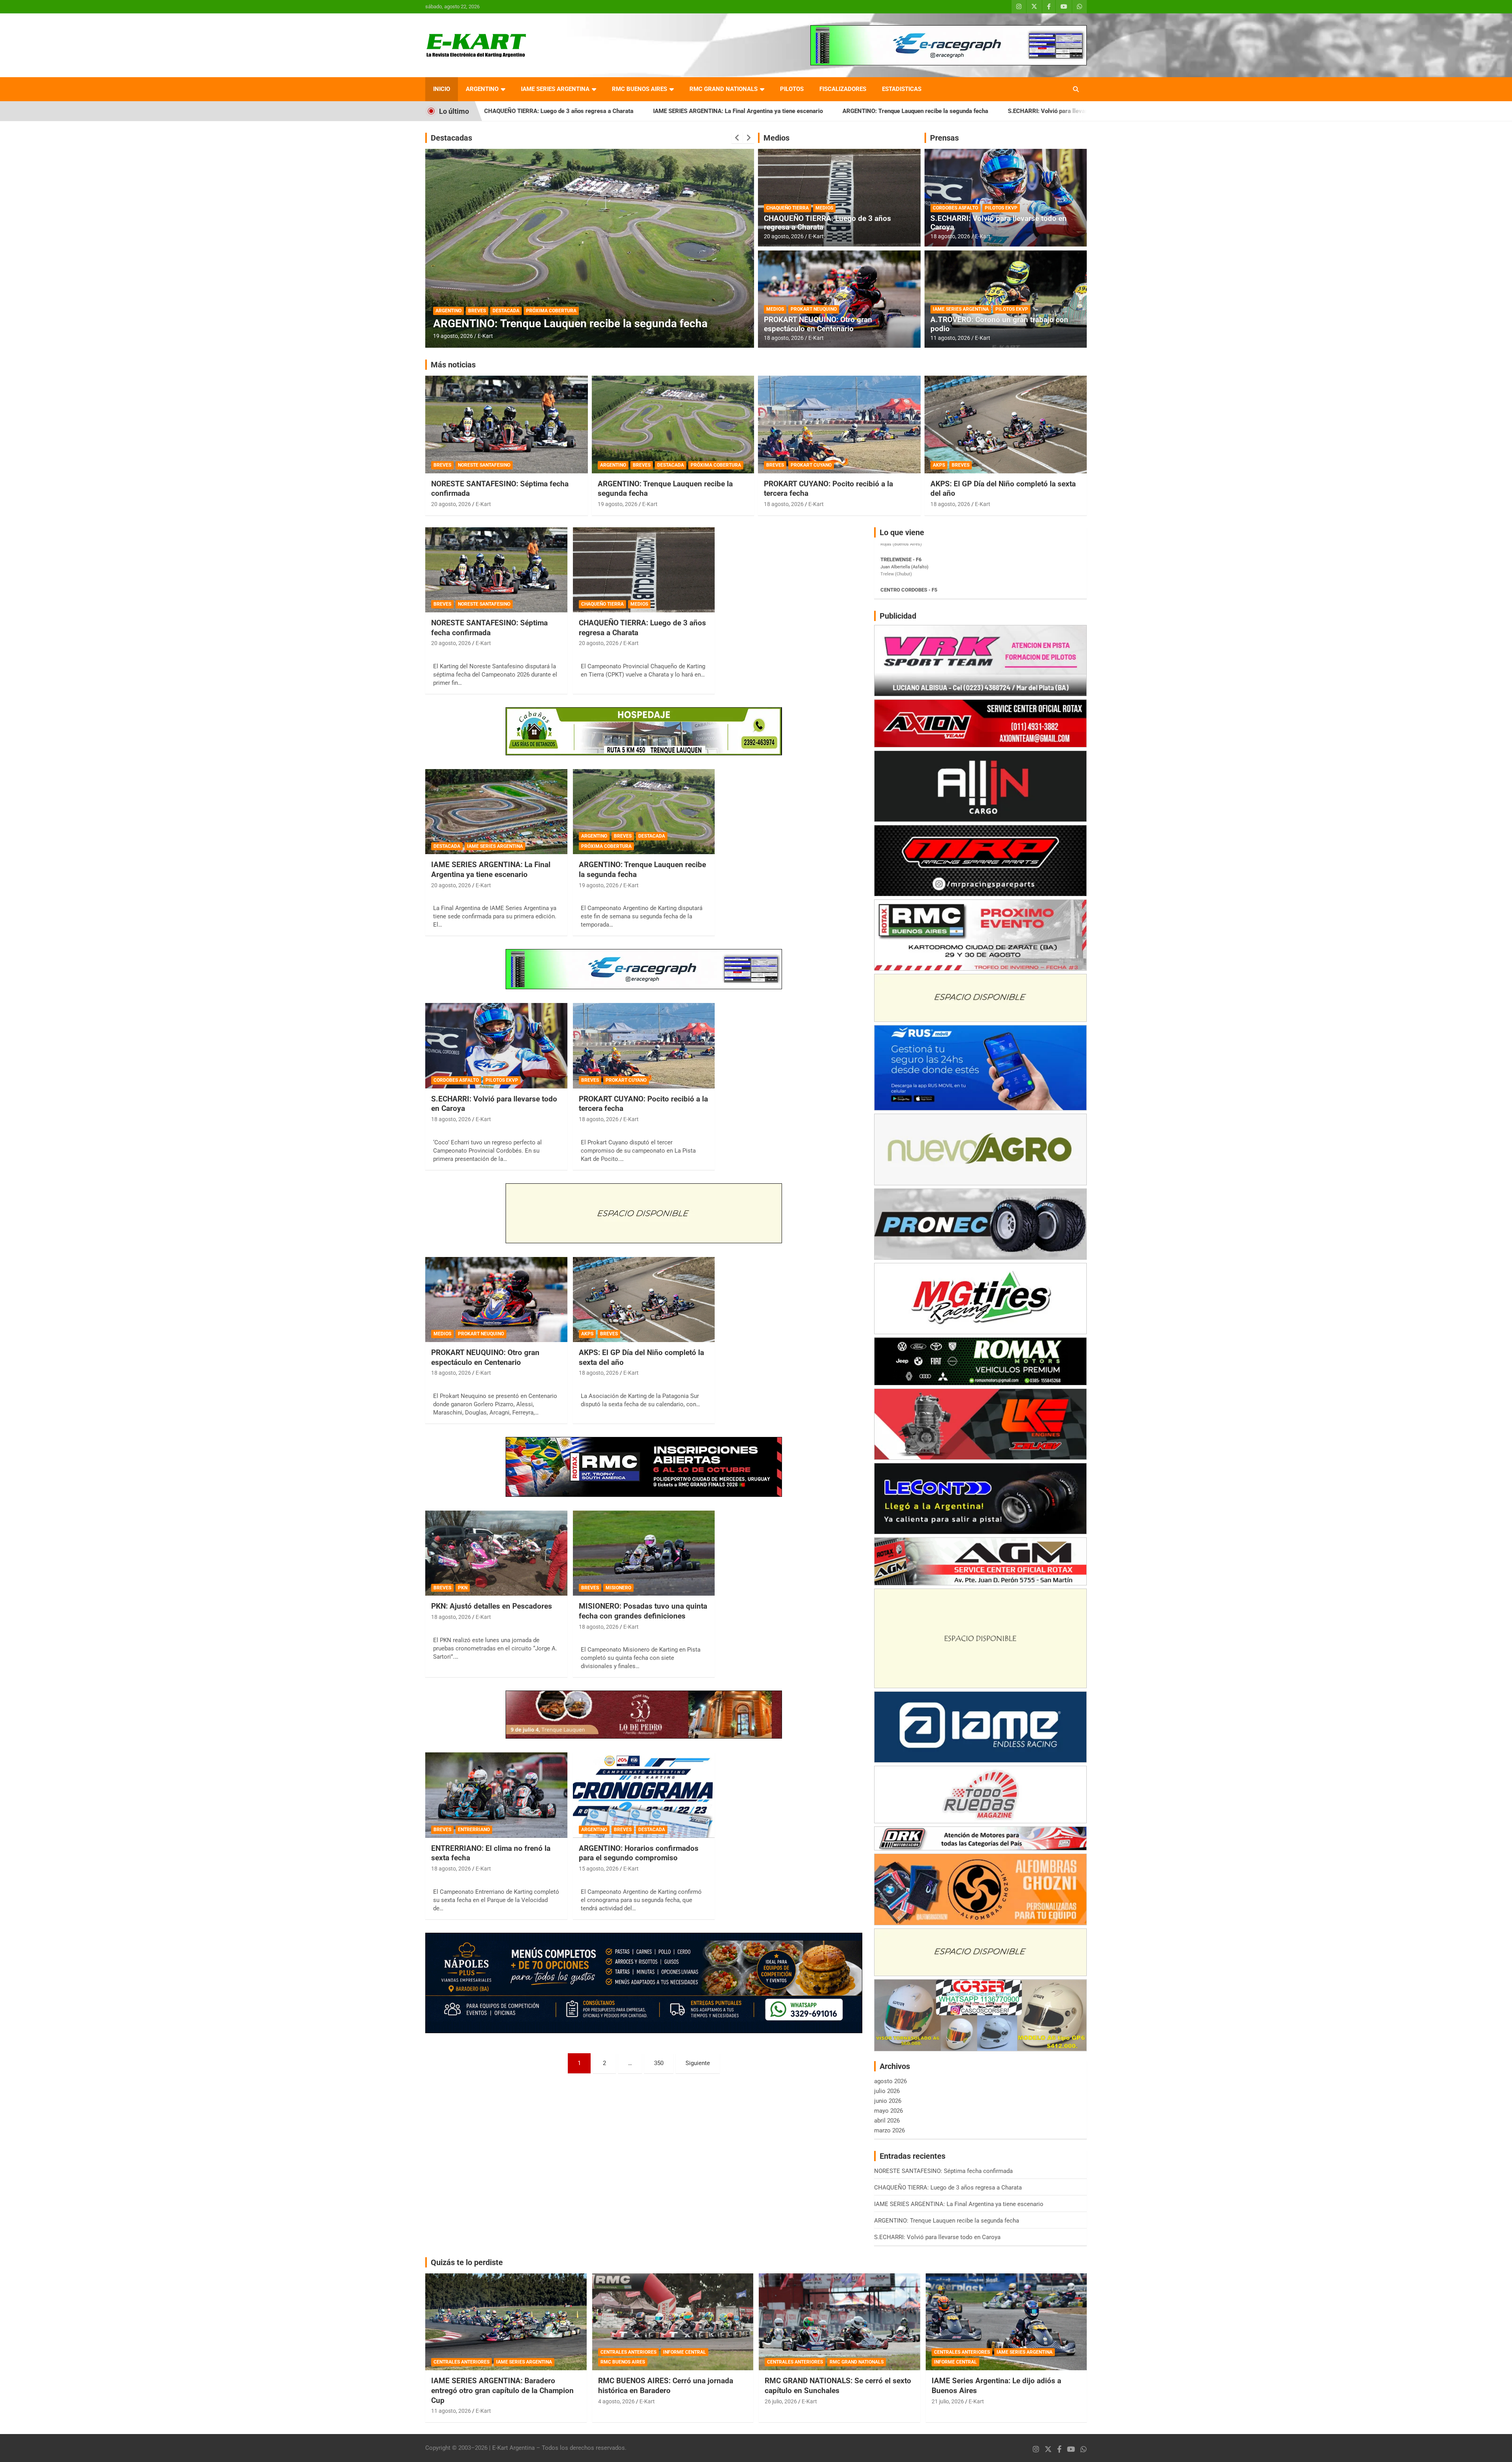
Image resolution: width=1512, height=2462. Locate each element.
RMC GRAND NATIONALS (724, 89)
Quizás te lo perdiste (467, 2262)
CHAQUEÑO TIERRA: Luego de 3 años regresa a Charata (827, 223)
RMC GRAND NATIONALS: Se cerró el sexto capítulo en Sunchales (838, 2386)
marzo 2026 (889, 2130)
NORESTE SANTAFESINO (484, 465)
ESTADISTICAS (902, 89)
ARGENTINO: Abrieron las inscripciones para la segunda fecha (587, 324)
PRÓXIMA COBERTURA (716, 465)
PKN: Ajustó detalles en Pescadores (492, 1606)
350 (659, 2063)
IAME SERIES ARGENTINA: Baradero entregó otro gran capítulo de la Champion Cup (502, 2390)
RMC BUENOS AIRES (639, 89)
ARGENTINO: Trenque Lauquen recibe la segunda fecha (686, 111)
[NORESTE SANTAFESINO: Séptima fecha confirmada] (496, 570)
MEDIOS (824, 208)
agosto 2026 (890, 2081)
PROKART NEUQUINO (814, 309)
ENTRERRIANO (474, 1830)
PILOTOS (792, 89)
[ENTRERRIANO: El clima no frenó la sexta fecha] (496, 1795)
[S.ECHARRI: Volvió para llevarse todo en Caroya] (496, 1046)
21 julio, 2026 (948, 2401)
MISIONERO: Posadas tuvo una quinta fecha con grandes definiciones (643, 1611)
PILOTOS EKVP (1001, 208)
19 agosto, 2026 (618, 504)
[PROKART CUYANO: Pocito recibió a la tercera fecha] (644, 1046)
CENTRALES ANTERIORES (461, 2362)
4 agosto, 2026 (616, 2401)
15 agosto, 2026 (599, 1869)
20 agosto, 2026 (784, 236)
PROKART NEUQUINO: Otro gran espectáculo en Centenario (818, 324)
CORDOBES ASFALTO (955, 208)
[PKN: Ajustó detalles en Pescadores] (496, 1553)
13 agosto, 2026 (453, 336)
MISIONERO (618, 1588)
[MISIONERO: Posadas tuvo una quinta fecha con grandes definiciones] (644, 1553)
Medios (776, 138)
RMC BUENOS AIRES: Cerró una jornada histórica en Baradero (666, 2386)
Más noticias (453, 365)
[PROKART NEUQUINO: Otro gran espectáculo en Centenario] (496, 1300)
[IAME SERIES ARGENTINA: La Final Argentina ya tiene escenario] (496, 812)
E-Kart (485, 336)
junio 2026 (888, 2101)
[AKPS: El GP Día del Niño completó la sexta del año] (644, 1300)
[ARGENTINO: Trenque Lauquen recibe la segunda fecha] (644, 812)
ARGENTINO (482, 89)
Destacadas (451, 138)
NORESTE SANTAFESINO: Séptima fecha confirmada (994, 111)
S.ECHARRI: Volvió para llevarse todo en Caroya (842, 111)
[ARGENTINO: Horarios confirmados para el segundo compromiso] (644, 1795)
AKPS (939, 465)
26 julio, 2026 (781, 2401)
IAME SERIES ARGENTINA (555, 89)
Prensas (944, 138)
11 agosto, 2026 (950, 338)
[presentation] (737, 138)
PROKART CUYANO (811, 465)
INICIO (442, 89)
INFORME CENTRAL (685, 2352)
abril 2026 (887, 2121)
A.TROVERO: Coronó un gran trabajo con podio (999, 324)
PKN (463, 1588)
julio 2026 (887, 2091)
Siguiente (698, 2063)
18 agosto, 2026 (784, 338)
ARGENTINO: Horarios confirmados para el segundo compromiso (639, 1853)
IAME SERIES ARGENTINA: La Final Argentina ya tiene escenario (508, 111)
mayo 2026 (888, 2111)
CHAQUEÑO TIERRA (787, 208)
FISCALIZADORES (843, 89)
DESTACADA (506, 311)
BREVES (477, 311)
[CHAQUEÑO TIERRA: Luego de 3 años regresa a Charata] (644, 570)
